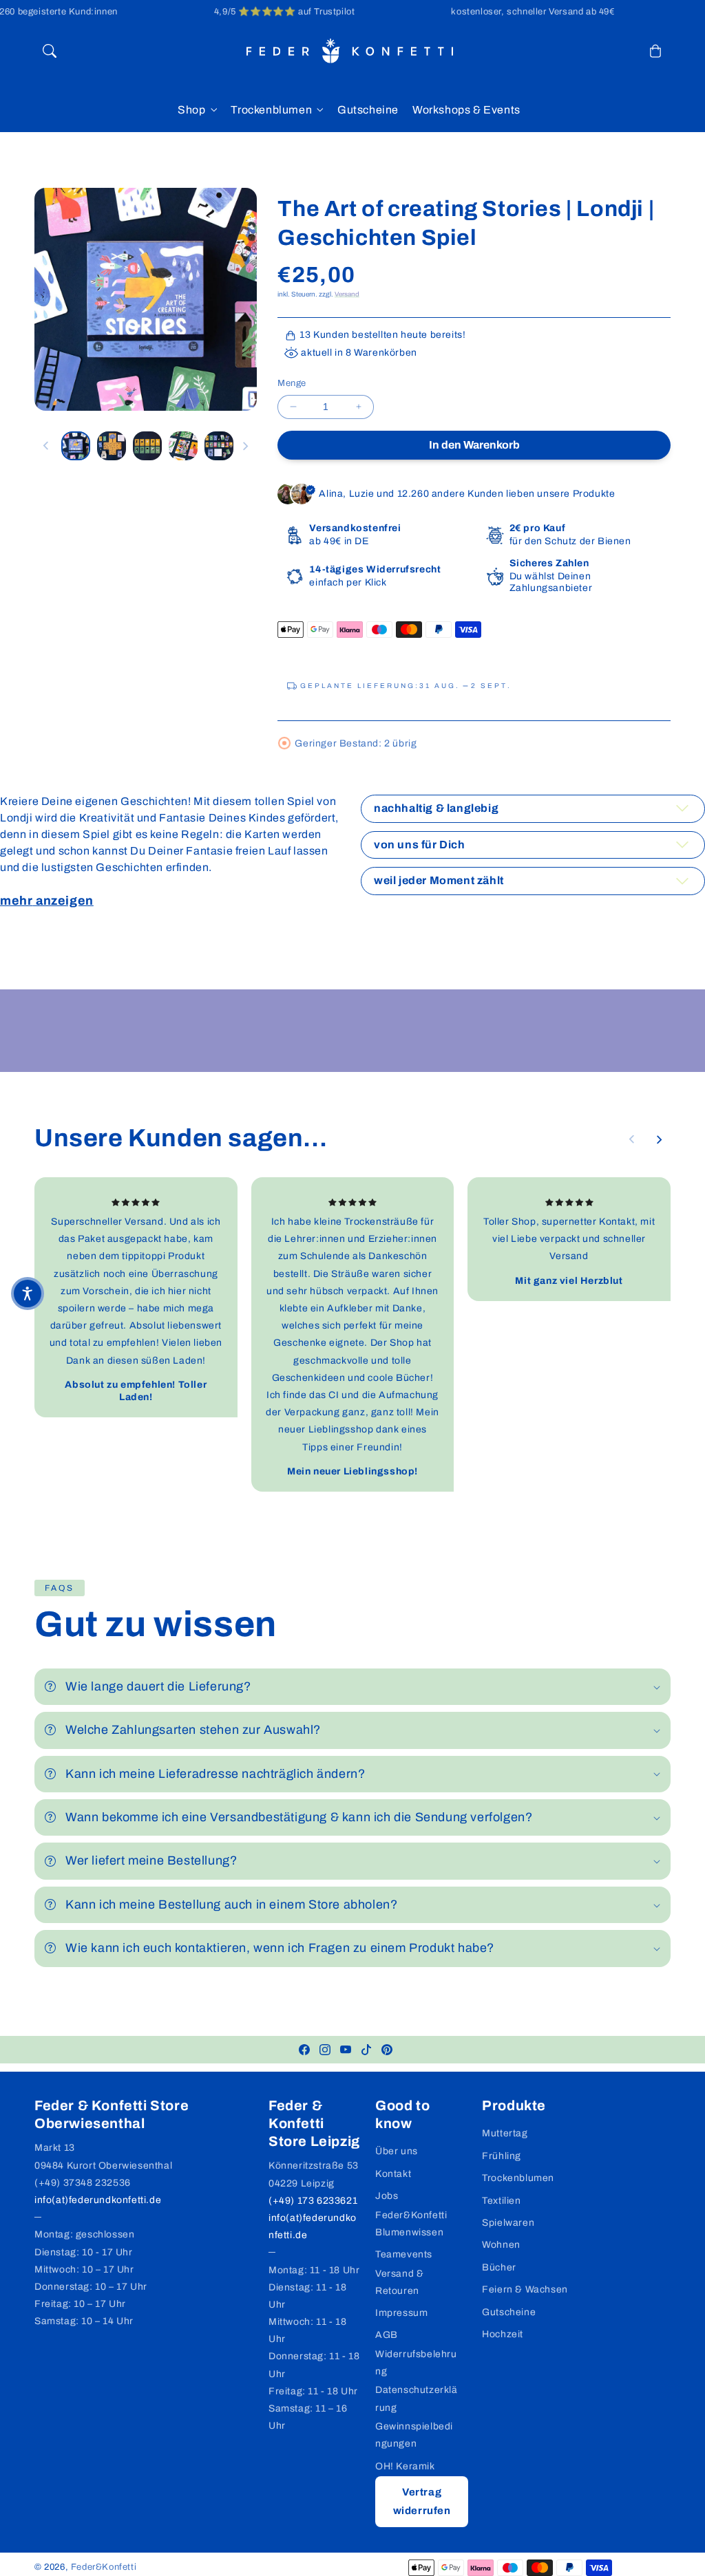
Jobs (387, 2196)
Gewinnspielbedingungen (414, 2435)
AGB (387, 2335)
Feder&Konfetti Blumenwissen (411, 2224)
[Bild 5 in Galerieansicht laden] (219, 446)
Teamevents (404, 2254)
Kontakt (393, 2174)
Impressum (401, 2313)
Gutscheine (509, 2312)
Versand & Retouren (399, 2282)
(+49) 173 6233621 (313, 2201)
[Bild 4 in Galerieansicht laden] (183, 446)
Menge (292, 383)
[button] (50, 51)
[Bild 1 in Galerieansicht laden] (76, 446)
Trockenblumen (271, 110)
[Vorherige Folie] (46, 446)
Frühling (502, 2156)
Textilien (501, 2201)
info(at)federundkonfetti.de (98, 2200)
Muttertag (505, 2133)
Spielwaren (508, 2223)
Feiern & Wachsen (525, 2289)
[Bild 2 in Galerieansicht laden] (112, 446)
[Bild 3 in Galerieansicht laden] (147, 446)
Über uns (397, 2151)
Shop (191, 110)
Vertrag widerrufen (422, 2501)
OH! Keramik (405, 2466)
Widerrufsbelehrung (416, 2363)
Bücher (499, 2267)
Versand (347, 294)
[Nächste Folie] (245, 446)
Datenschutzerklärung (417, 2398)
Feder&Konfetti (104, 2567)
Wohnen (501, 2245)
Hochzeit (503, 2334)
